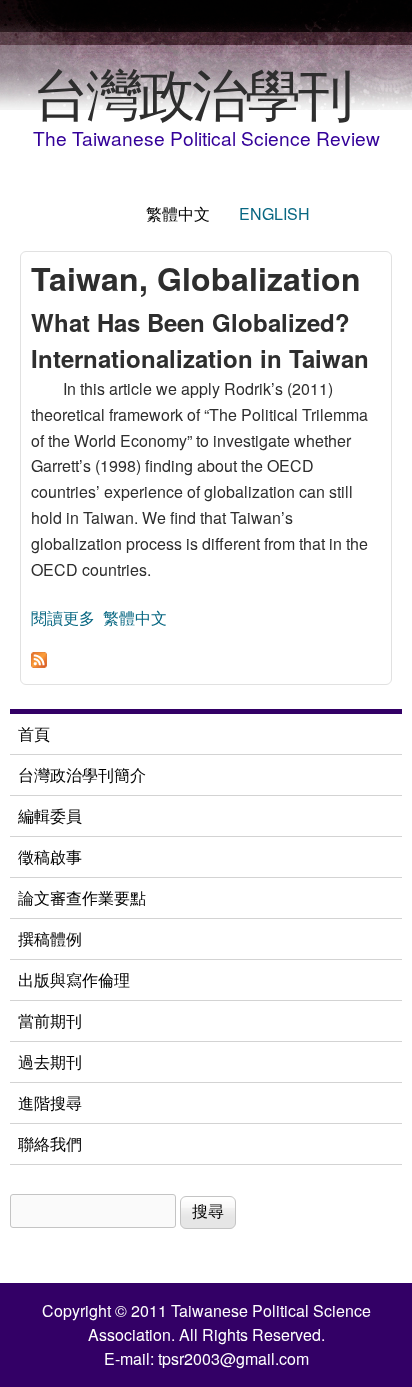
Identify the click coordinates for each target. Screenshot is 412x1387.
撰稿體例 (50, 938)
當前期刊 (50, 1020)
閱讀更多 (63, 617)
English (274, 213)
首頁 (34, 733)
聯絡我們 (50, 1143)
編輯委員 (50, 815)
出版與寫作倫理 (74, 979)
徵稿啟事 (50, 856)
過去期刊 (50, 1061)
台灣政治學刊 (192, 91)
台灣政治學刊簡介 (82, 774)
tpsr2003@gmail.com (233, 1358)
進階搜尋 (50, 1102)
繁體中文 (178, 213)
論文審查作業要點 (82, 897)
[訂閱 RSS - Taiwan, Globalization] (39, 661)
